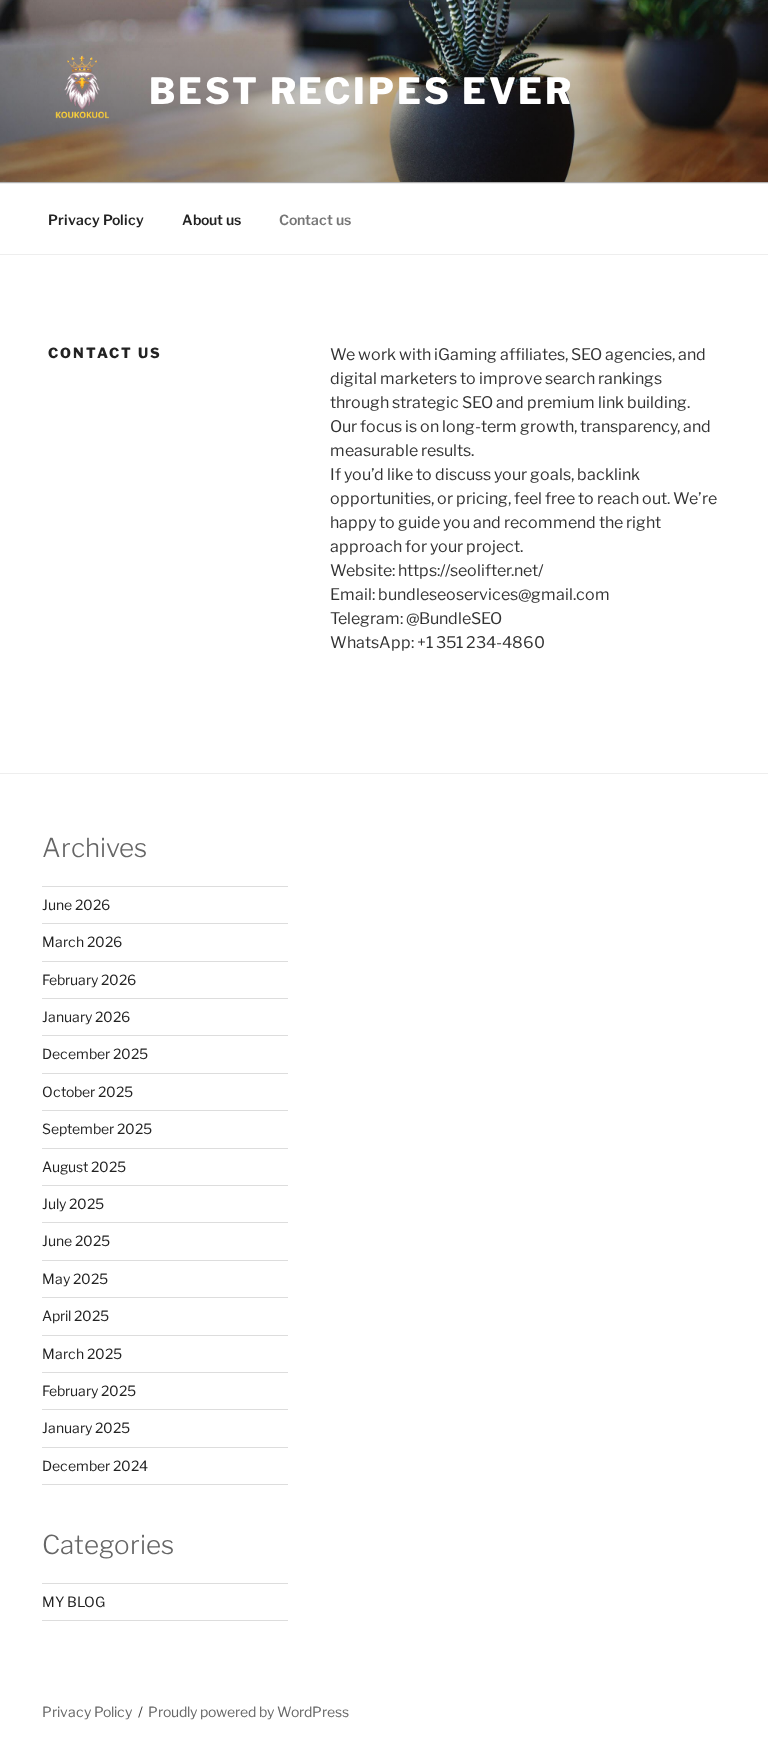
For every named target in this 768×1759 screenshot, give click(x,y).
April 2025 (75, 1315)
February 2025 (89, 1390)
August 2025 (84, 1166)
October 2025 (87, 1091)
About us (211, 219)
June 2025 (76, 1240)
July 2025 (73, 1203)
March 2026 (82, 941)
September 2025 (97, 1128)
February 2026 (89, 979)
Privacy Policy (96, 219)
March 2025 (82, 1353)
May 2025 (75, 1278)
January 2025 (86, 1427)
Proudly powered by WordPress (248, 1711)
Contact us (315, 219)
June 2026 (76, 904)
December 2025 (95, 1053)
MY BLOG (73, 1601)
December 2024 (95, 1465)
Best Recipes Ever (361, 91)
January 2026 (86, 1016)
